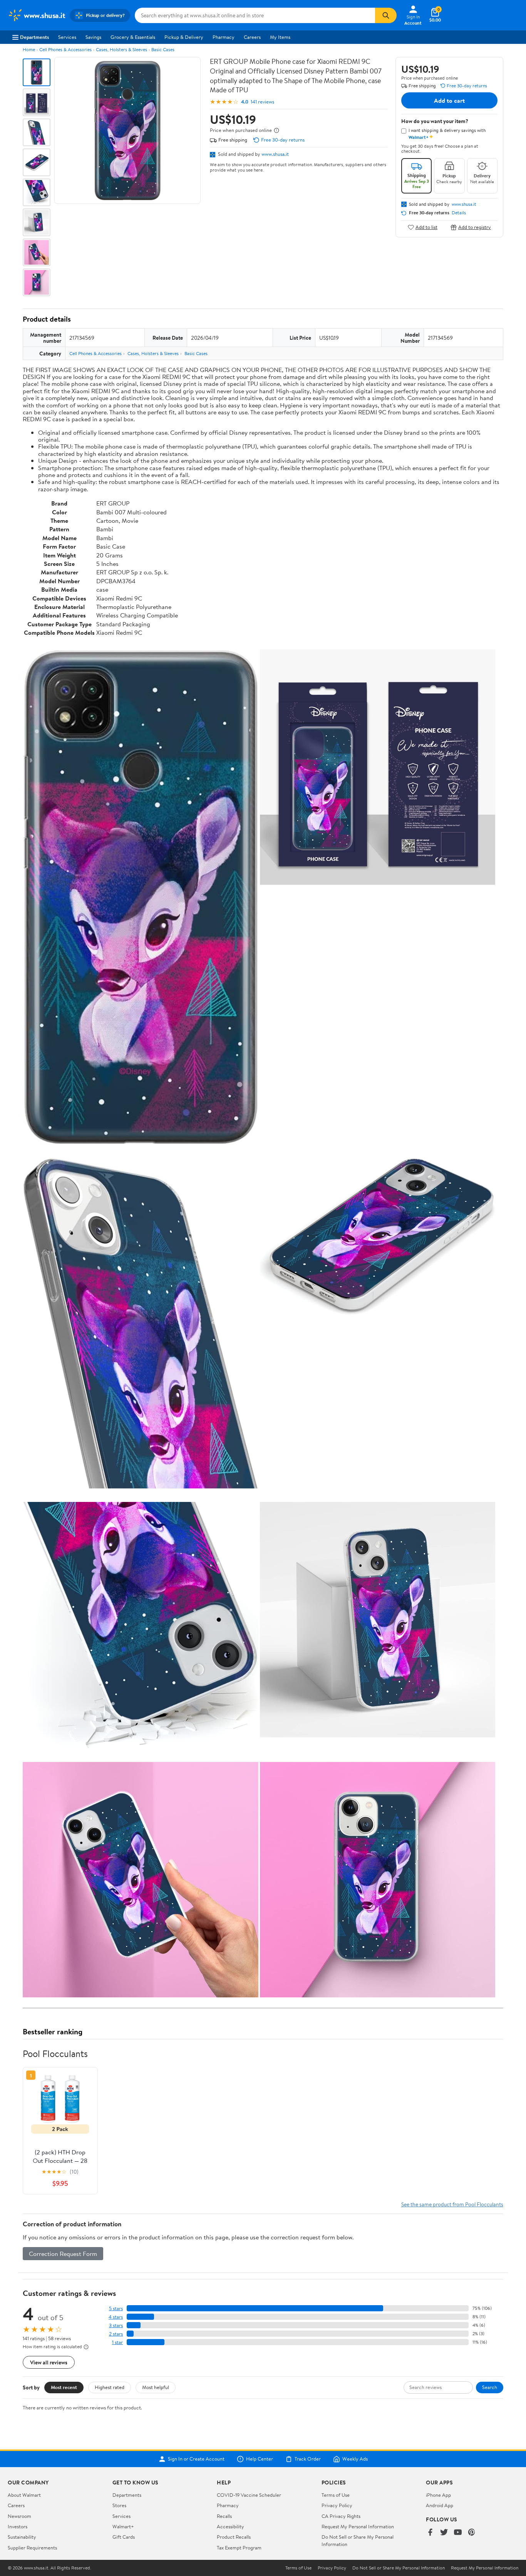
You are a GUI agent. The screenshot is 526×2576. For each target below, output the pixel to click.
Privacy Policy (337, 2505)
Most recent (64, 2387)
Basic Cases (163, 49)
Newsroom (19, 2516)
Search (490, 2387)
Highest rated (110, 2387)
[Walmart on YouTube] (458, 2533)
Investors (18, 2526)
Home (29, 49)
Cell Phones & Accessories (65, 49)
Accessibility (230, 2526)
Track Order (308, 2459)
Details (459, 213)
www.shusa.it (275, 154)
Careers (252, 37)
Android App (440, 2505)
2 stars (116, 2334)
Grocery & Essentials (133, 37)
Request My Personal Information (358, 2526)
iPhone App (438, 2495)
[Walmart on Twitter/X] (444, 2533)
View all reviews (49, 2362)
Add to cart (449, 100)
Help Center (260, 2459)
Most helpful (156, 2387)
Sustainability (22, 2537)
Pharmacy (224, 37)
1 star (117, 2342)
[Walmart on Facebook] (430, 2533)
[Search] (386, 15)
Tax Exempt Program (239, 2548)
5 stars (116, 2308)
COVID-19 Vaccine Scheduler (249, 2495)
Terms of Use (336, 2495)
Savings (93, 37)
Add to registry (475, 227)
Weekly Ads (355, 2459)
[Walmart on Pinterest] (472, 2533)
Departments (34, 37)
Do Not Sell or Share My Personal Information (399, 2568)
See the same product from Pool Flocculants (452, 2204)
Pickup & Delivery (184, 37)
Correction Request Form (63, 2254)
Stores (119, 2505)
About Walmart (24, 2495)
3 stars (116, 2325)
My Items (280, 37)
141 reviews (262, 102)
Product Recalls (234, 2537)
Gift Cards (124, 2537)
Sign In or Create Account (196, 2459)
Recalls (224, 2516)
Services (67, 37)
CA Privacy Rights (341, 2516)
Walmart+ (123, 2526)
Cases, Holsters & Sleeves (121, 49)
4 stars (116, 2317)
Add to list (426, 227)
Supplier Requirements (32, 2548)
